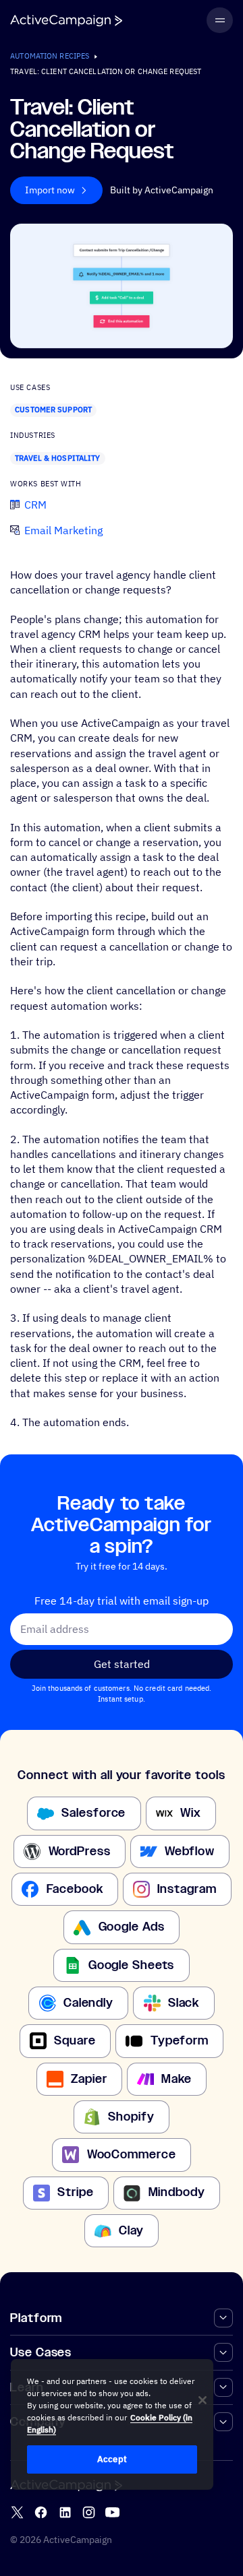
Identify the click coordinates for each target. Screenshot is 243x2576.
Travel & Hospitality (57, 458)
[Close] (202, 2400)
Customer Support (53, 410)
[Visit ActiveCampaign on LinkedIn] (65, 2512)
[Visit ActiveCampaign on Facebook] (41, 2512)
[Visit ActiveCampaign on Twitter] (17, 2512)
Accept (112, 2459)
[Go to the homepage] (66, 21)
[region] (112, 2424)
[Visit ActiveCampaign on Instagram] (89, 2512)
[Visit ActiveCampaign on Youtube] (112, 2512)
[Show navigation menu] (219, 20)
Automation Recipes (50, 56)
